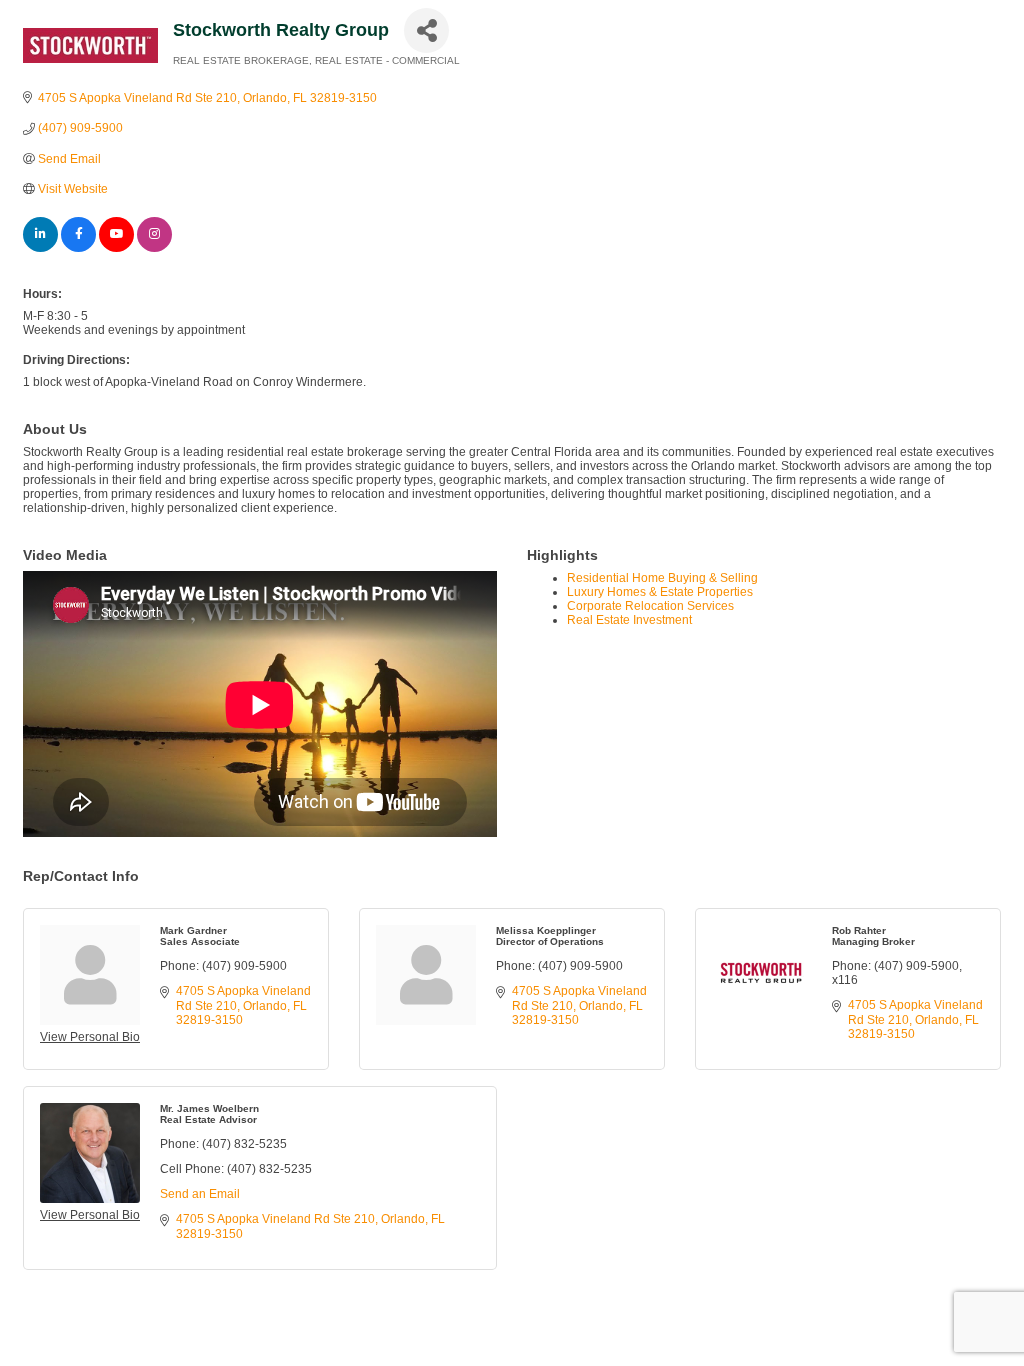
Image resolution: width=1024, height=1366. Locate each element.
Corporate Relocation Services (650, 606)
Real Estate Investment (629, 620)
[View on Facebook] (78, 248)
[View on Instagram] (154, 248)
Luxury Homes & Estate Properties (660, 592)
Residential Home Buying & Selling (662, 578)
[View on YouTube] (116, 248)
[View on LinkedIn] (40, 248)
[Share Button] (426, 30)
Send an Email (200, 1194)
